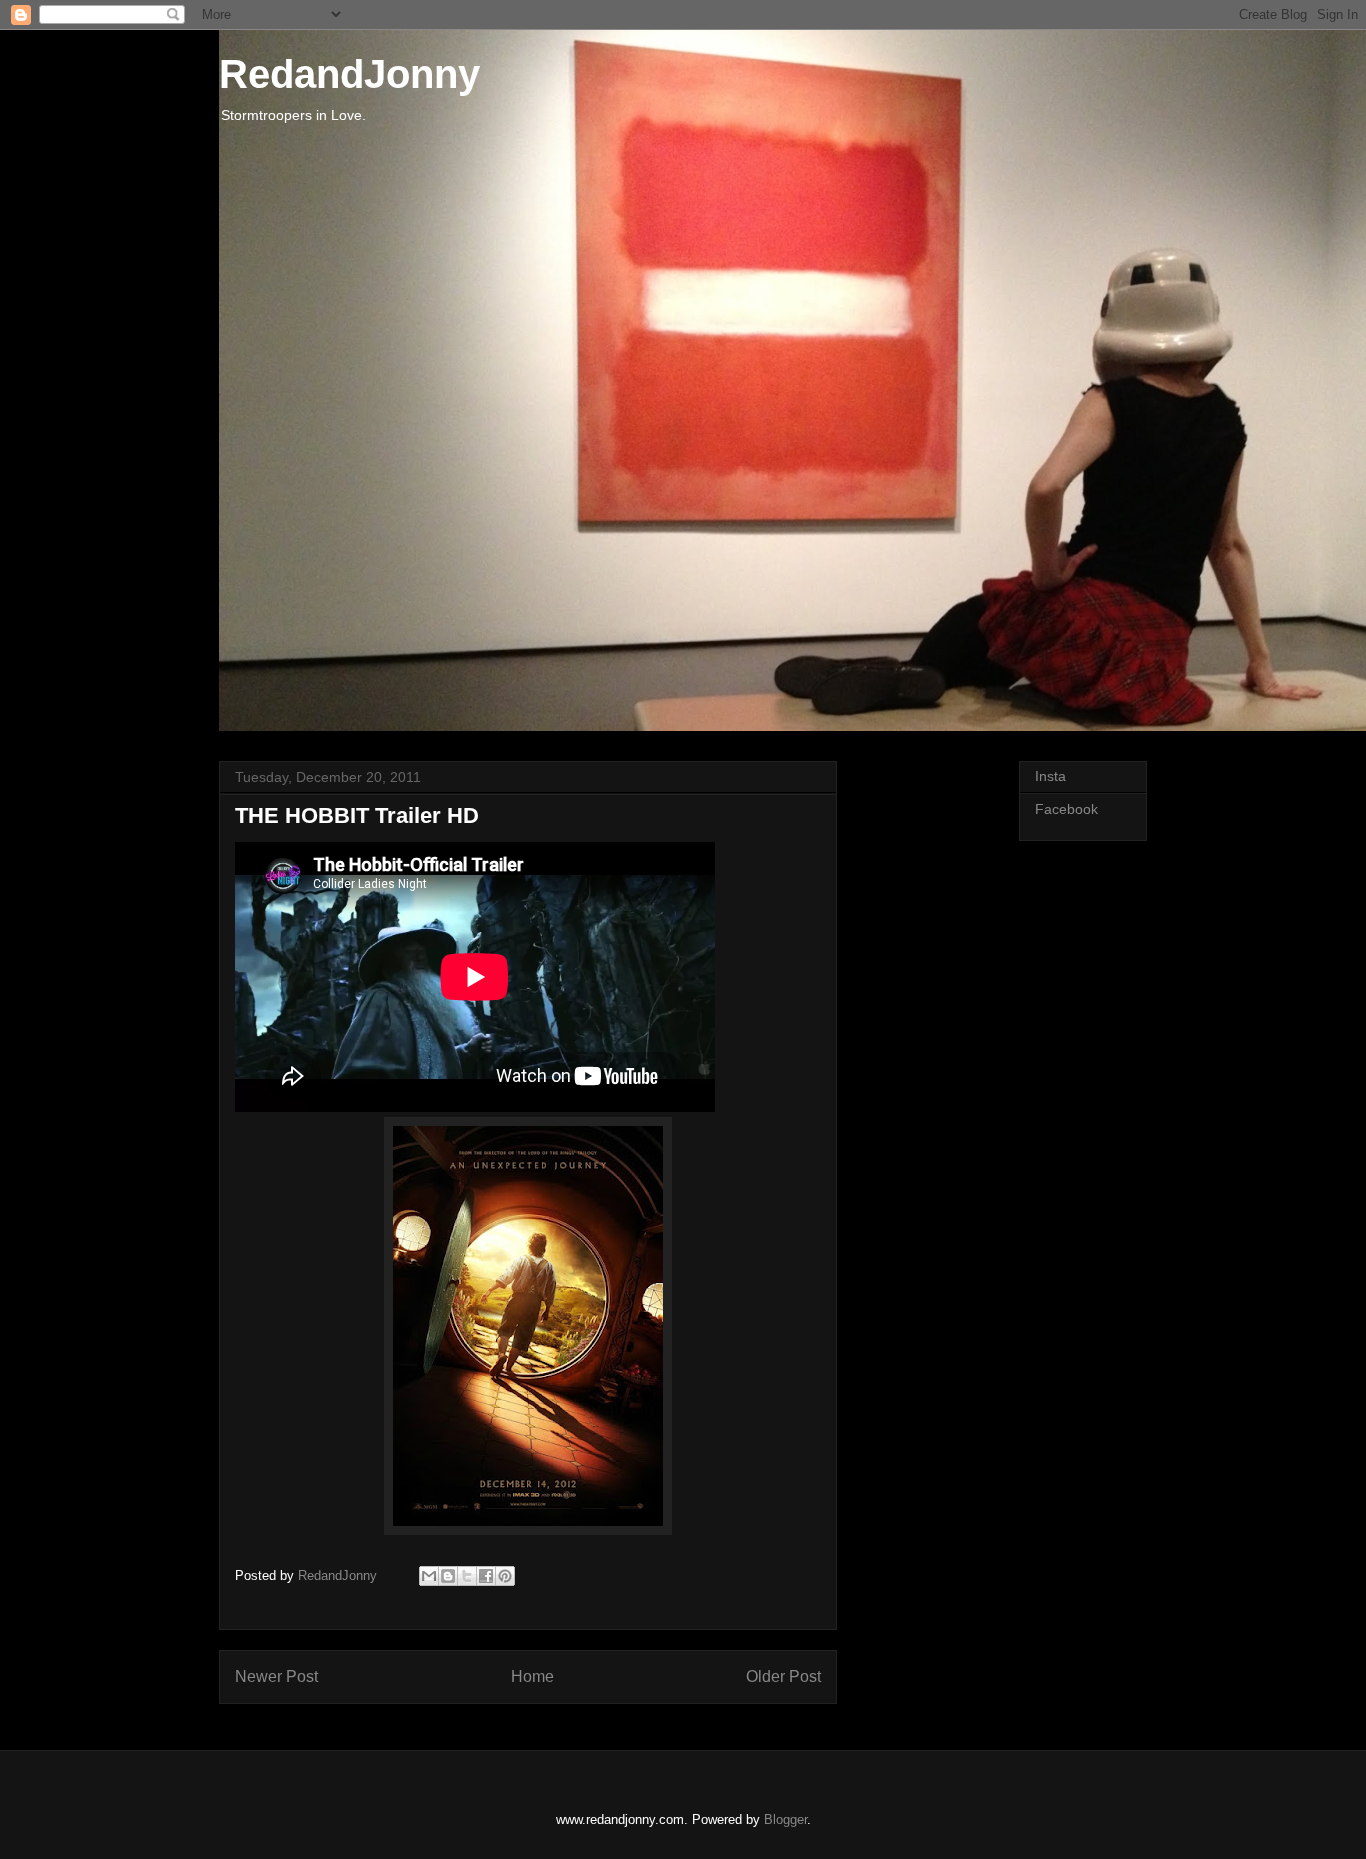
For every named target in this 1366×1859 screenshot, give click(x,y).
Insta (1050, 776)
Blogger (785, 1819)
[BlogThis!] (448, 1576)
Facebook (1066, 809)
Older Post (783, 1676)
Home (532, 1676)
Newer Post (276, 1676)
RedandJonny (349, 74)
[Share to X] (467, 1576)
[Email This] (429, 1576)
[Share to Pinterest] (505, 1576)
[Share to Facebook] (486, 1576)
